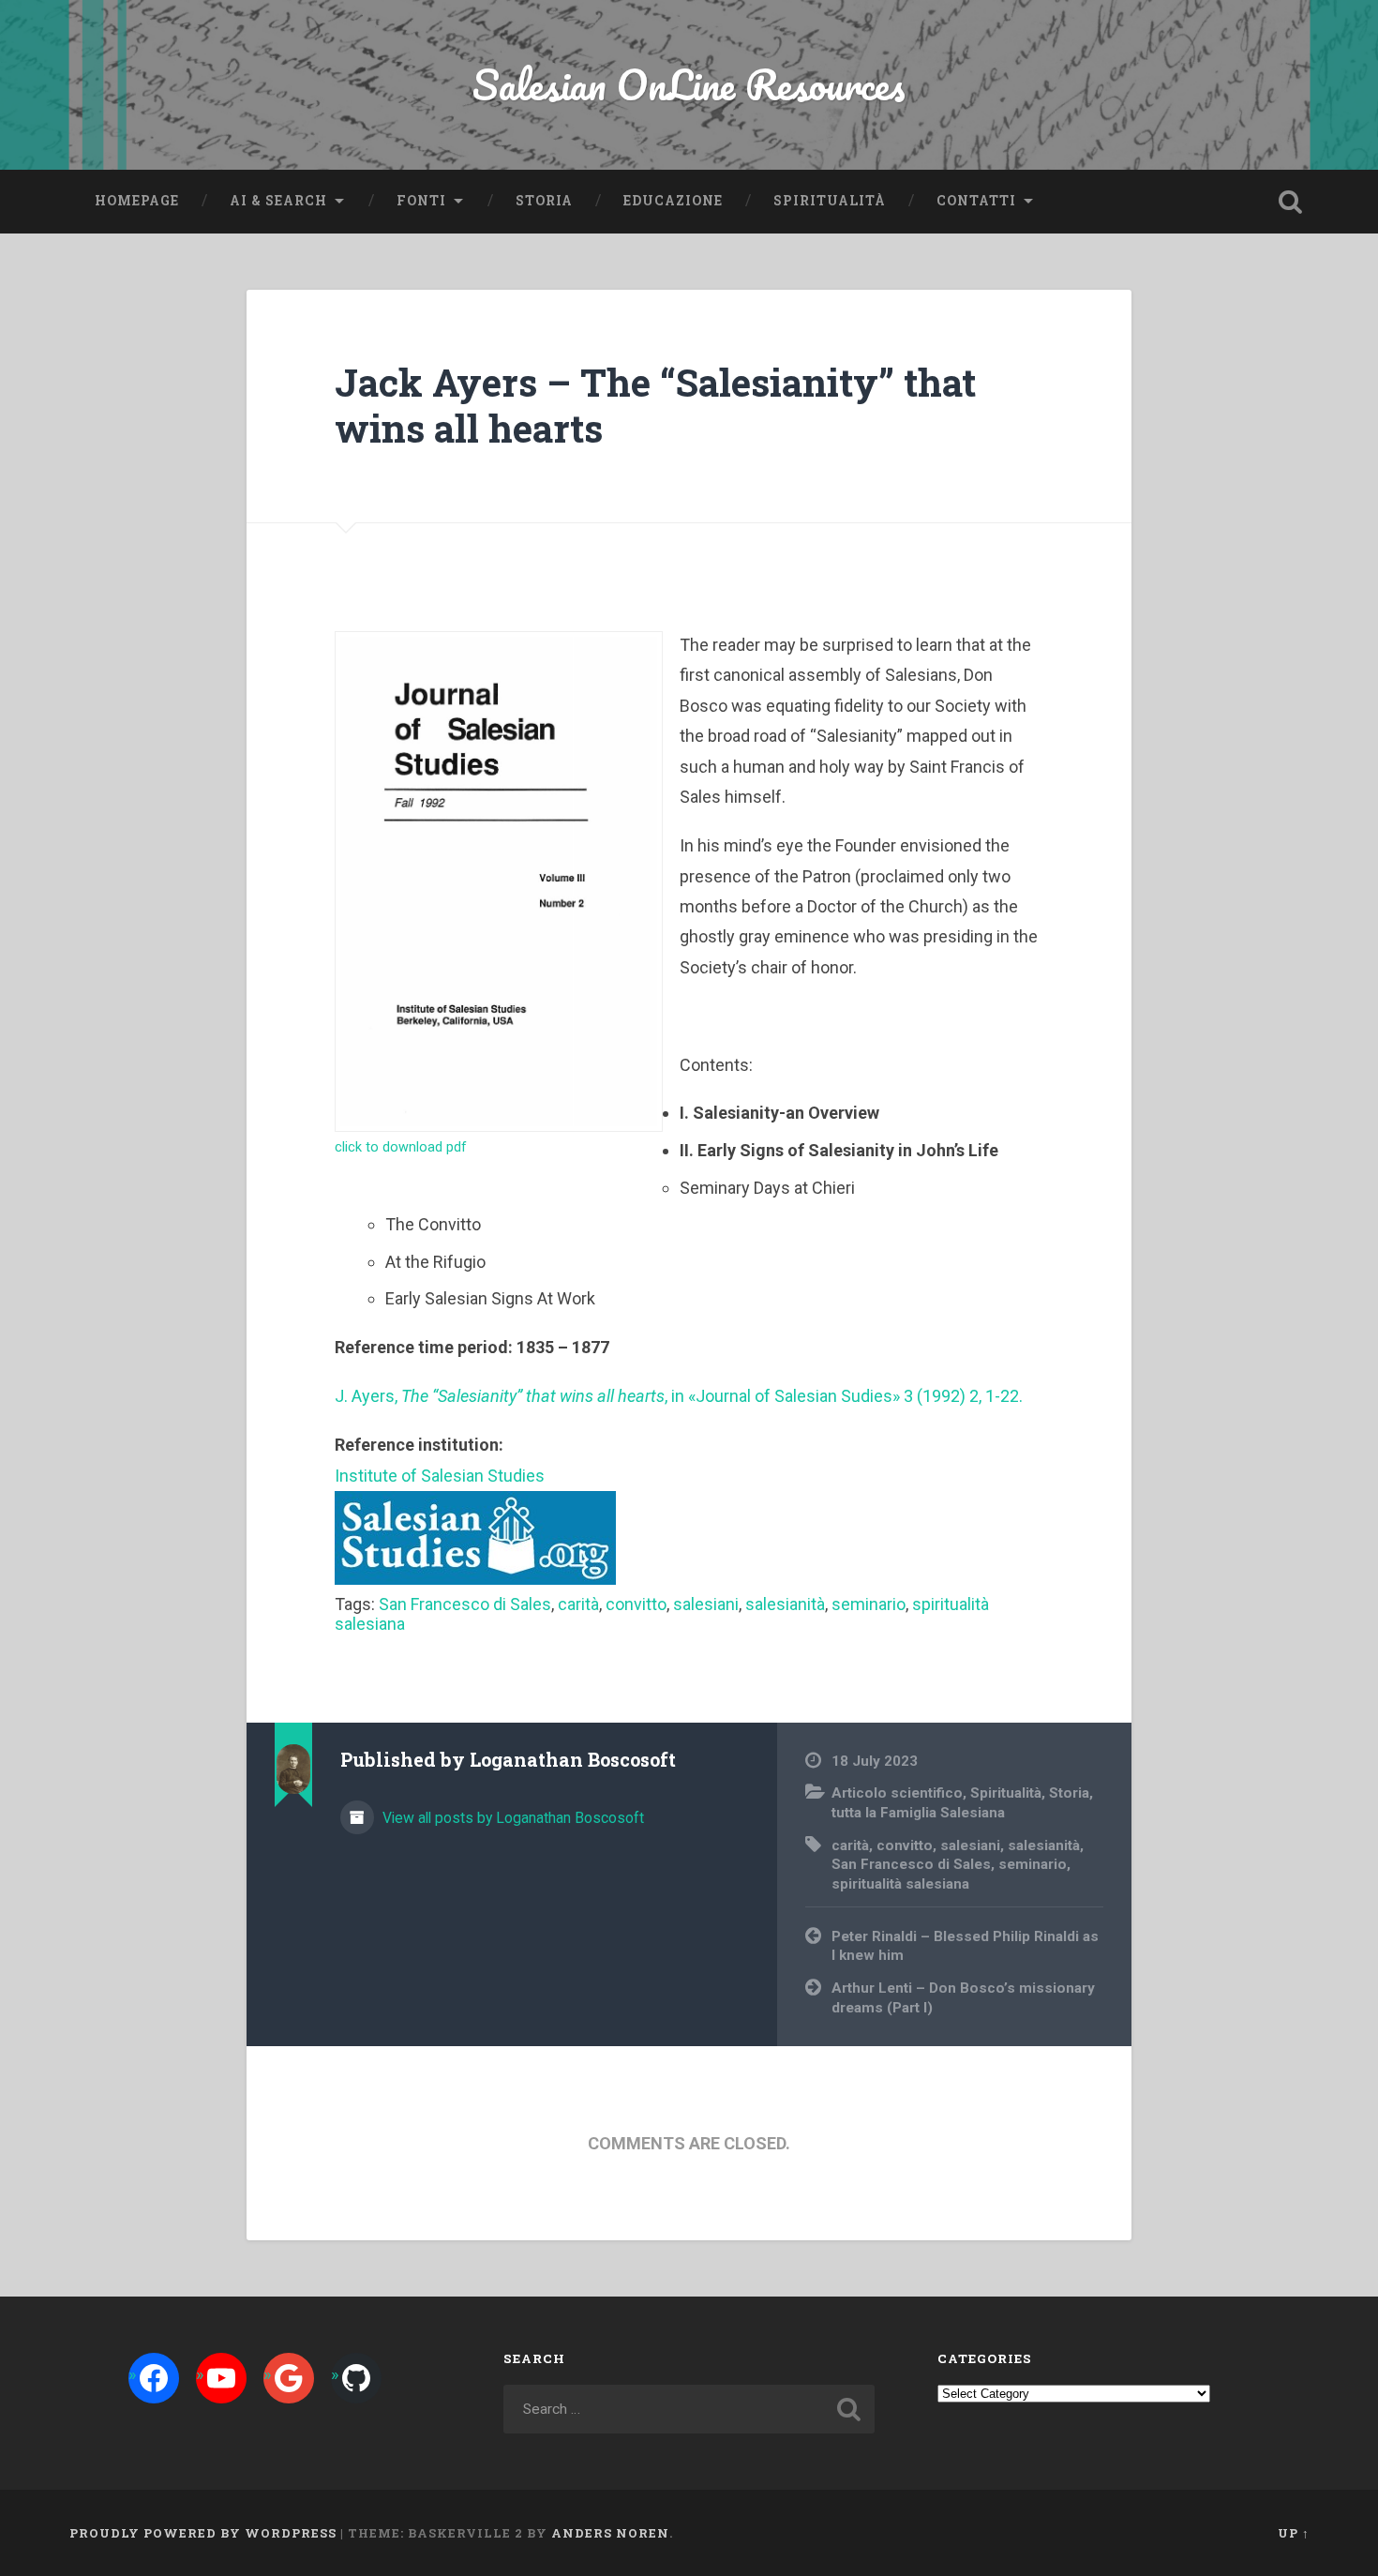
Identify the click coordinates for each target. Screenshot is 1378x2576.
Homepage (137, 201)
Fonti (421, 201)
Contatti (976, 201)
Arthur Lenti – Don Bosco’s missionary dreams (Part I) (963, 1998)
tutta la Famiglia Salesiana (918, 1813)
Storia (544, 201)
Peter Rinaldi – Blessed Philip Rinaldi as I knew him (965, 1946)
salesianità (785, 1604)
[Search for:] (689, 2409)
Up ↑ (1294, 2533)
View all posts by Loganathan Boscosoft (511, 1818)
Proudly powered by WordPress (203, 2533)
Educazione (673, 201)
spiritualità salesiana (900, 1884)
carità (578, 1604)
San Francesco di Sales (465, 1604)
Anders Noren (610, 2533)
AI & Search (278, 201)
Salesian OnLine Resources (689, 84)
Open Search (1291, 202)
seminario (869, 1604)
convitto (636, 1604)
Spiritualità (830, 201)
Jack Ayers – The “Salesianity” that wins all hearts (655, 405)
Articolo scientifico (897, 1793)
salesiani (706, 1604)
